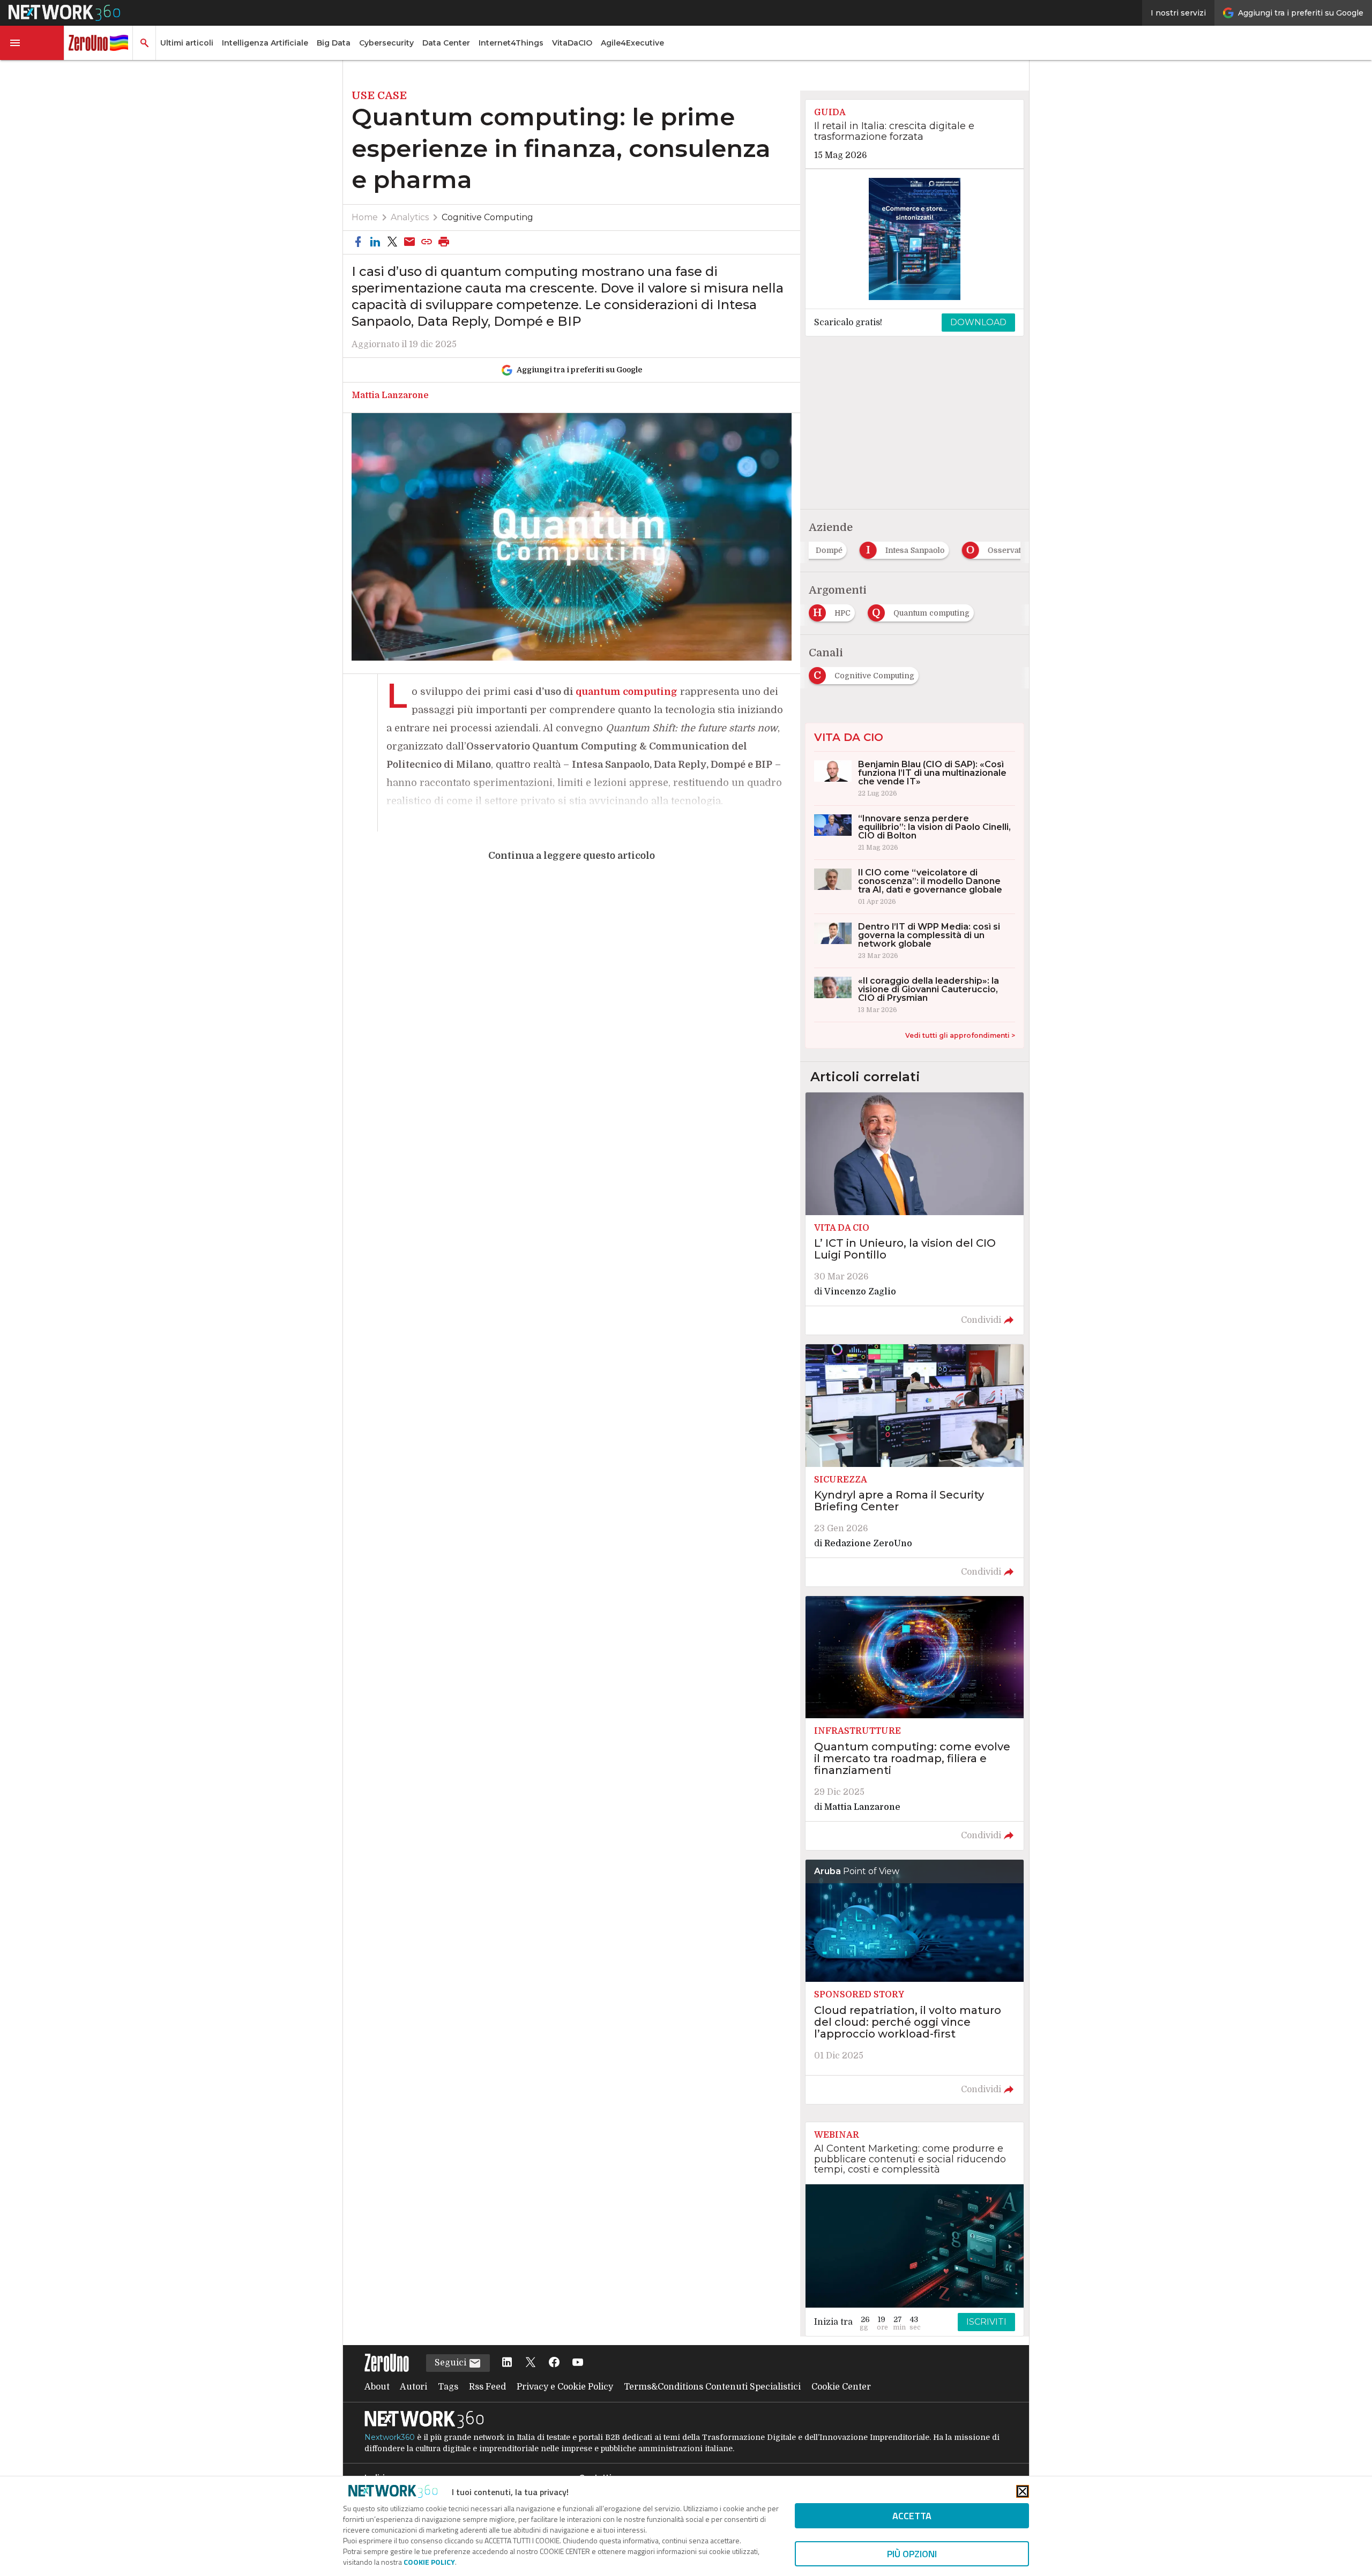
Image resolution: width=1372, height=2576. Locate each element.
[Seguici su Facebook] (554, 2363)
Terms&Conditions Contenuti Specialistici (712, 2387)
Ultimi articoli (187, 43)
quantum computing (627, 692)
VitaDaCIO (572, 43)
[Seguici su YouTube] (578, 2363)
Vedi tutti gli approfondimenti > (960, 1035)
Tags (448, 2387)
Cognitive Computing (487, 217)
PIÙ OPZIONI (912, 2554)
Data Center (446, 43)
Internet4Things (511, 43)
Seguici (452, 2363)
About (377, 2387)
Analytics (410, 217)
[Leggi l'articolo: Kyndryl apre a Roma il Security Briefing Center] (914, 1465)
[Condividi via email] (409, 242)
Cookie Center (841, 2387)
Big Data (334, 43)
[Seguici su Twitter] (531, 2363)
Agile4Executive (632, 43)
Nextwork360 (390, 2437)
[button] (32, 43)
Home (365, 217)
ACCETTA (912, 2516)
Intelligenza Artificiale (265, 43)
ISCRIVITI (986, 2322)
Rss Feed (487, 2387)
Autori (413, 2387)
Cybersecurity (386, 43)
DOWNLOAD (978, 322)
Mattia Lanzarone (390, 395)
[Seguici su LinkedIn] (507, 2363)
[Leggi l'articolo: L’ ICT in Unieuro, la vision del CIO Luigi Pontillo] (914, 1214)
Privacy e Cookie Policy (565, 2387)
